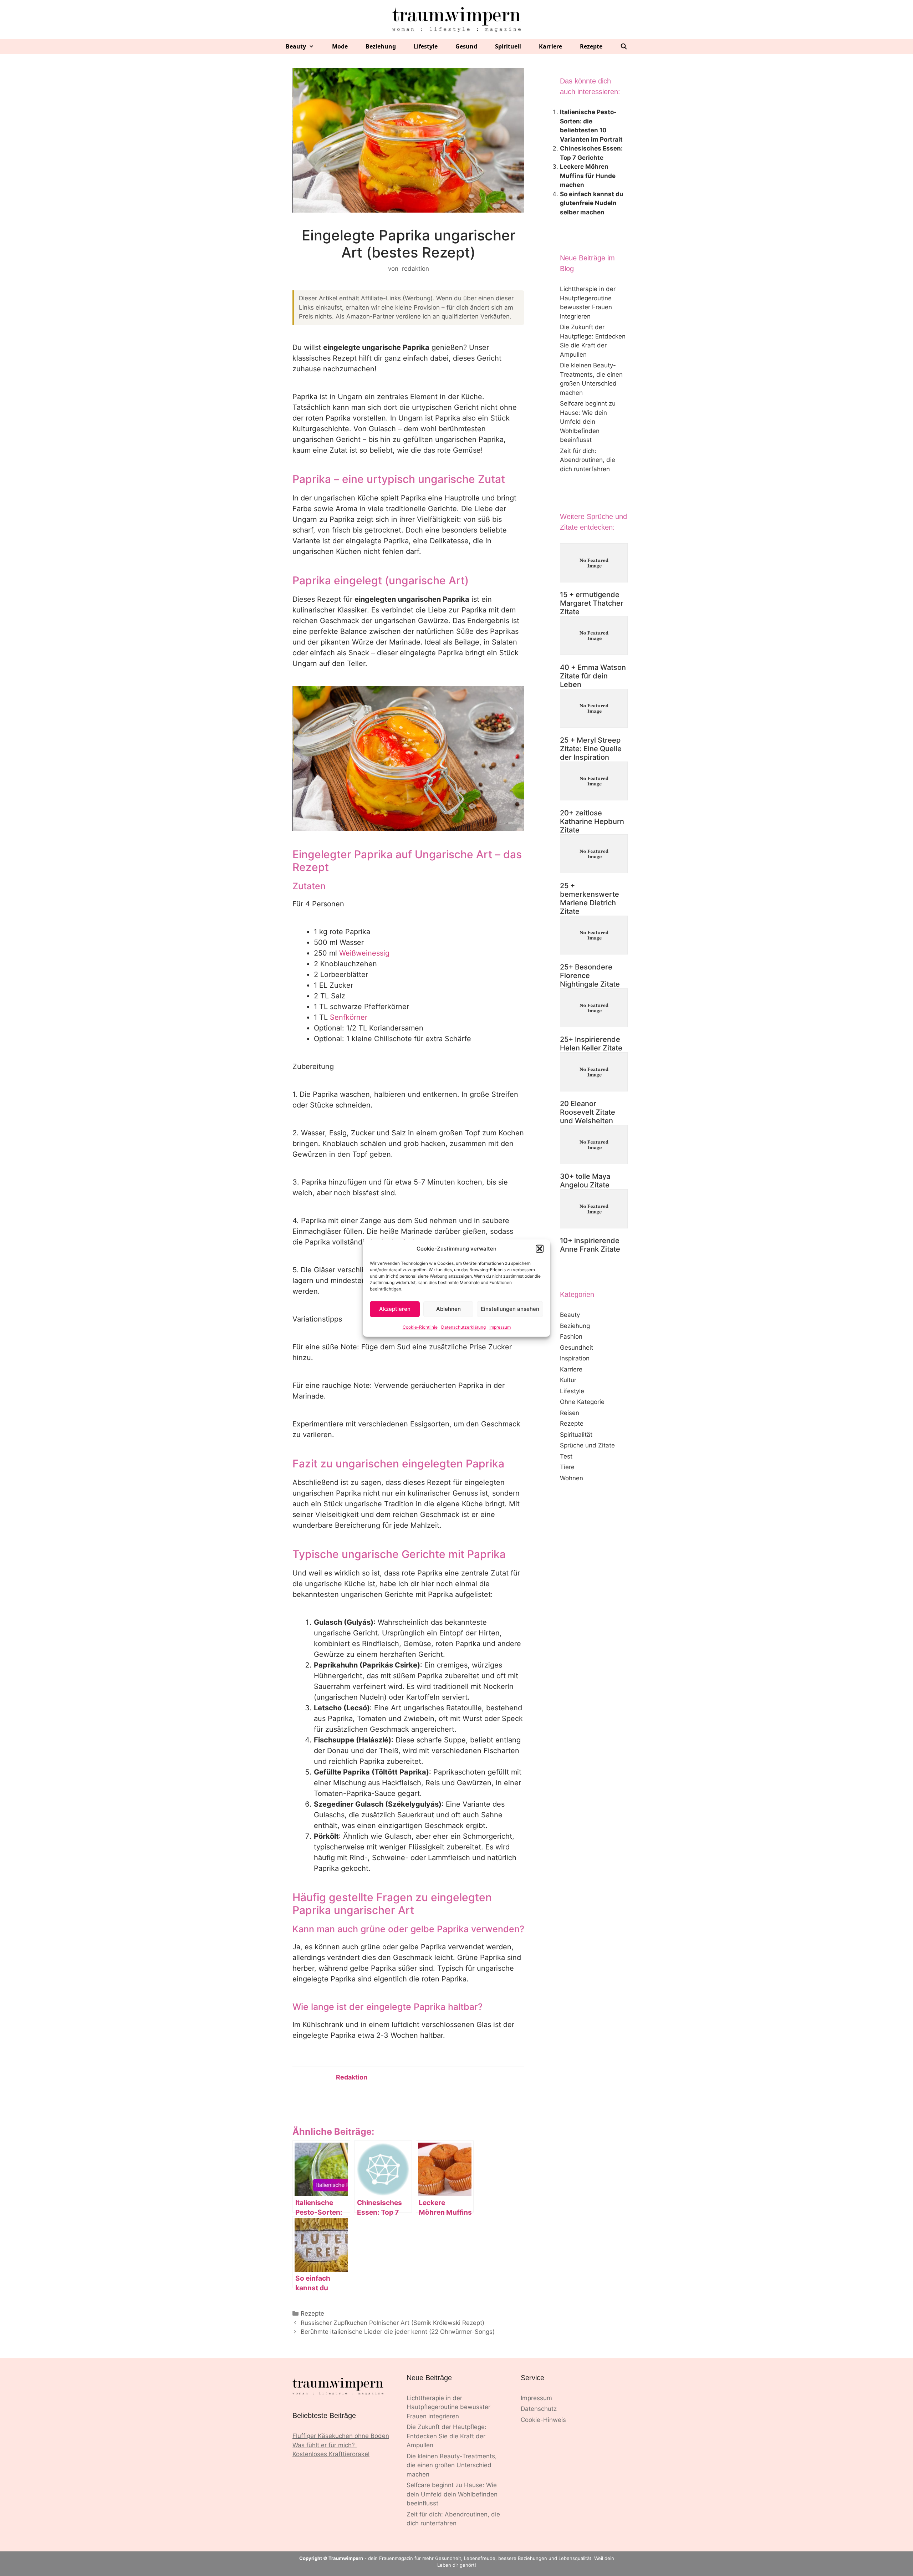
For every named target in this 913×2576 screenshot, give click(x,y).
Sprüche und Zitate (587, 1445)
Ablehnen (448, 1309)
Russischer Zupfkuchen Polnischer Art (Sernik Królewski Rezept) (392, 2323)
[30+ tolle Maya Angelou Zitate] (594, 1146)
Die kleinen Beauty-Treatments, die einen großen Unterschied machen (452, 2465)
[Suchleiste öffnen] (624, 47)
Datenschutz (539, 2409)
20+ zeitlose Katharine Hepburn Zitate (592, 821)
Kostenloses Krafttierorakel (331, 2454)
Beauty (296, 46)
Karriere (550, 46)
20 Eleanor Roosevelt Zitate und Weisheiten (588, 1112)
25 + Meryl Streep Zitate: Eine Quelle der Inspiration (591, 749)
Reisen (570, 1413)
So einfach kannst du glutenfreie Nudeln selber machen (592, 203)
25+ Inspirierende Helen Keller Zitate (591, 1044)
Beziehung (381, 46)
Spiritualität (576, 1435)
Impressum (500, 1327)
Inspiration (575, 1358)
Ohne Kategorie (582, 1402)
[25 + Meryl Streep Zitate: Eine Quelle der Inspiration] (594, 710)
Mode (340, 46)
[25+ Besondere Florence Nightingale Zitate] (594, 936)
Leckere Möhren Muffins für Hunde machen (588, 176)
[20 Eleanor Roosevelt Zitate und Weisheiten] (594, 1073)
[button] (540, 1249)
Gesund (466, 46)
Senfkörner (349, 1017)
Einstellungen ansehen (510, 1309)
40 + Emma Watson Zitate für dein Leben (593, 676)
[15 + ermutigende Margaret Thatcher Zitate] (594, 564)
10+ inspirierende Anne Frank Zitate (590, 1245)
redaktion (352, 2077)
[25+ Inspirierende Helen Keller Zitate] (594, 1009)
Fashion (571, 1337)
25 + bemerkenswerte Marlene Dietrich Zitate (590, 898)
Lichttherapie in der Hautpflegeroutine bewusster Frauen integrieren (448, 2407)
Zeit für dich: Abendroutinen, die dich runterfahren (588, 460)
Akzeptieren (395, 1309)
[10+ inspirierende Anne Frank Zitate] (594, 1210)
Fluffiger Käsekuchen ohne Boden (341, 2436)
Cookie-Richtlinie (420, 1327)
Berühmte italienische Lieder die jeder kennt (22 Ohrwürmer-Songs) (398, 2332)
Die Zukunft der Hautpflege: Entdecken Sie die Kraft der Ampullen (447, 2436)
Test (566, 1456)
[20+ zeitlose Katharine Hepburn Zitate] (594, 782)
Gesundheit (577, 1348)
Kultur (568, 1380)
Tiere (567, 1467)
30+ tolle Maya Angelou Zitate (585, 1181)
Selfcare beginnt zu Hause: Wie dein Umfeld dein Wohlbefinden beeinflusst (588, 422)
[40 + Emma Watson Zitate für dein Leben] (594, 637)
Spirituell (508, 46)
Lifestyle (426, 46)
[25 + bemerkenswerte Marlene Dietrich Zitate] (594, 855)
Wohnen (572, 1478)
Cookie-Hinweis (543, 2420)
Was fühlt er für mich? (325, 2445)
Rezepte (591, 46)
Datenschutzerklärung (463, 1327)
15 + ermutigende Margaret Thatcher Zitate (592, 603)
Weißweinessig (364, 953)
